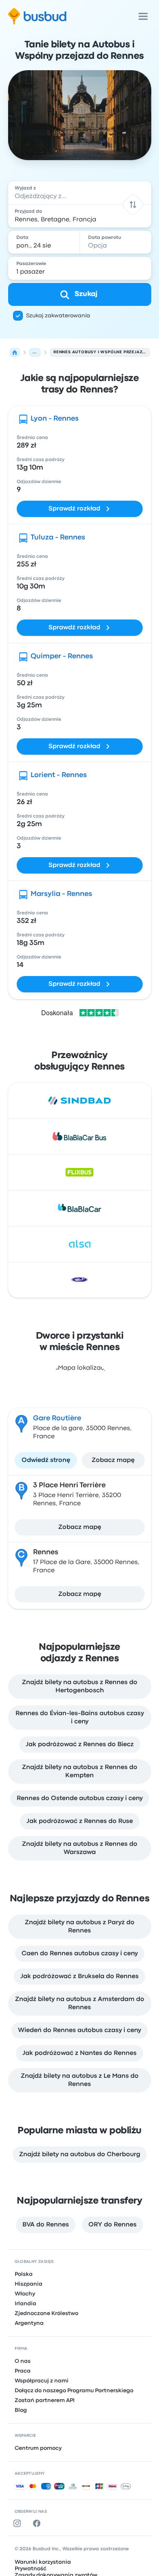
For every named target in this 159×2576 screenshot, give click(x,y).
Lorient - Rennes (59, 775)
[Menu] (143, 16)
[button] (133, 204)
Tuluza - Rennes (58, 538)
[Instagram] (19, 2523)
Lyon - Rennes (55, 419)
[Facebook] (38, 2523)
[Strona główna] (15, 352)
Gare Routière (57, 1418)
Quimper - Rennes (62, 656)
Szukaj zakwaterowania (58, 316)
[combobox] (80, 193)
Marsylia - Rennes (61, 894)
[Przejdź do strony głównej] (37, 16)
